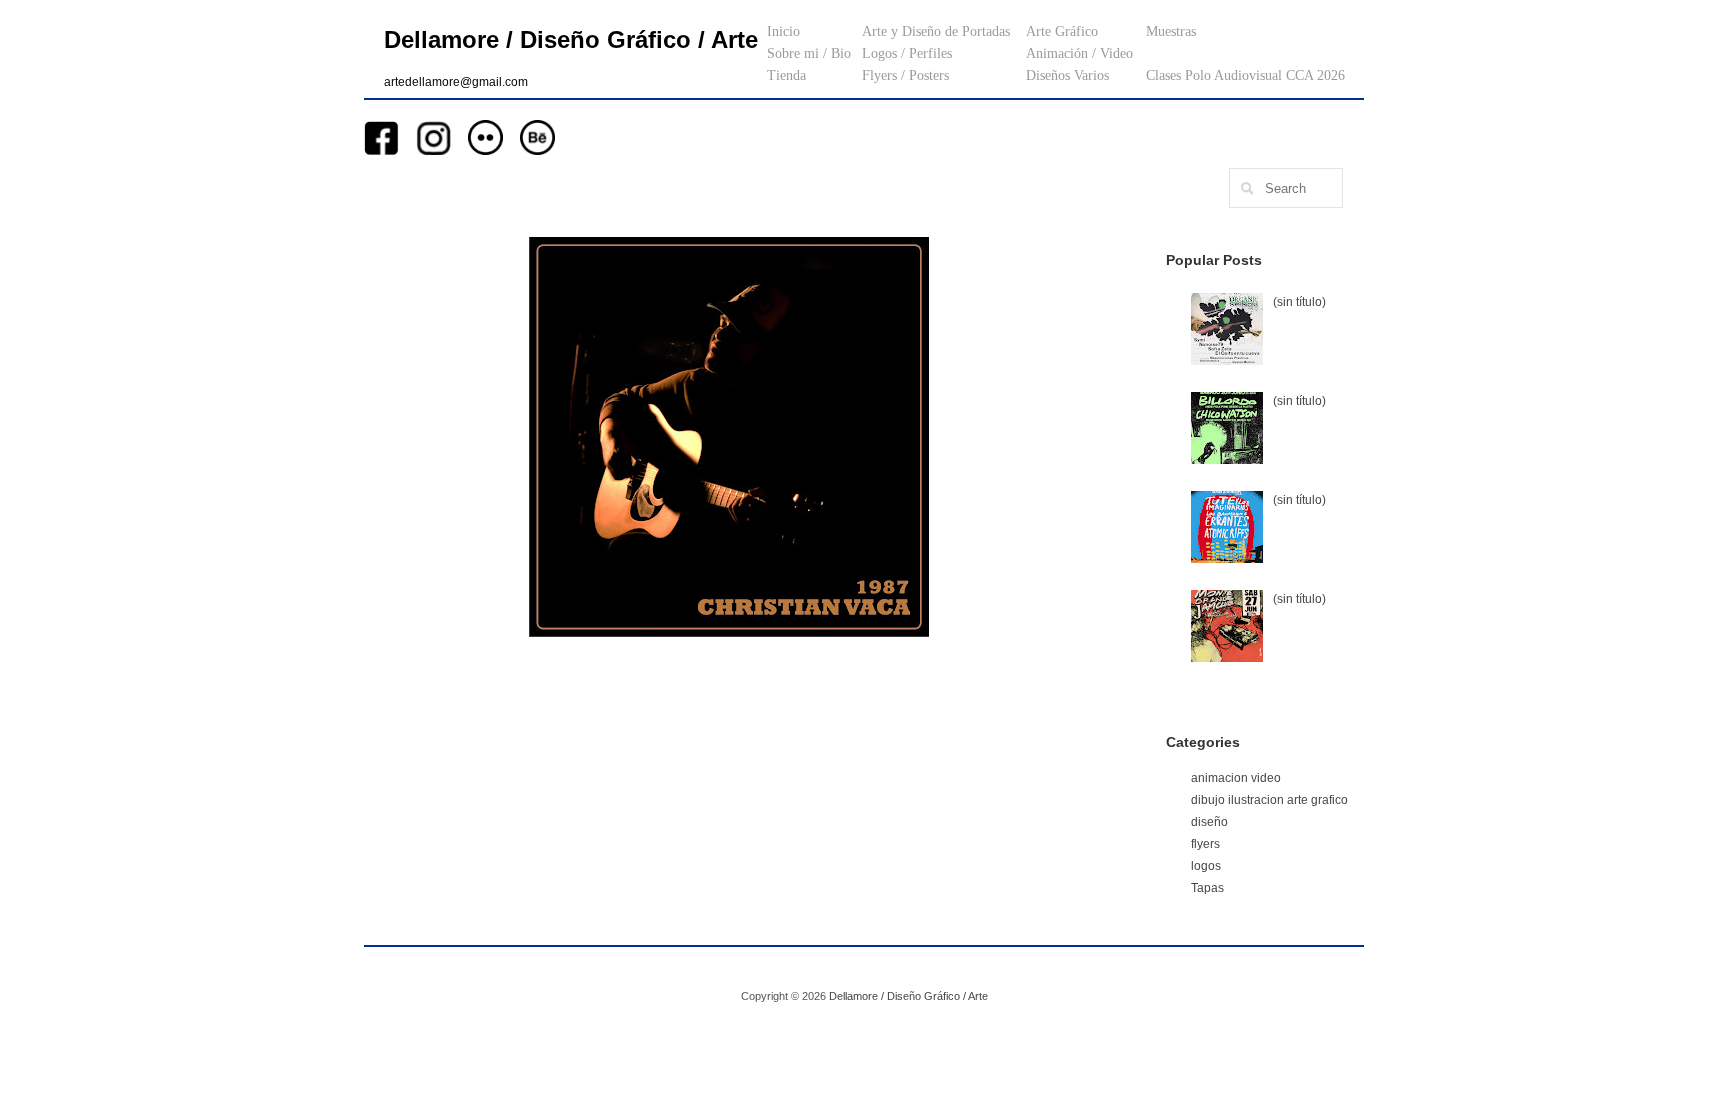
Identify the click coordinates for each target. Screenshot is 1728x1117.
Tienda (786, 75)
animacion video (1236, 778)
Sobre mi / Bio (809, 53)
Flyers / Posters (905, 75)
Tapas (1207, 888)
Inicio (783, 31)
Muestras (1171, 31)
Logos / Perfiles (907, 53)
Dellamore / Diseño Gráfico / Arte (571, 39)
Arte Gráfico (1062, 31)
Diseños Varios (1067, 75)
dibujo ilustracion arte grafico (1269, 800)
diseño (1209, 822)
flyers (1205, 844)
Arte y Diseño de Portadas (936, 31)
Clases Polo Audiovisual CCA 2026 (1245, 75)
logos (1206, 866)
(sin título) (1299, 302)
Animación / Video (1079, 53)
